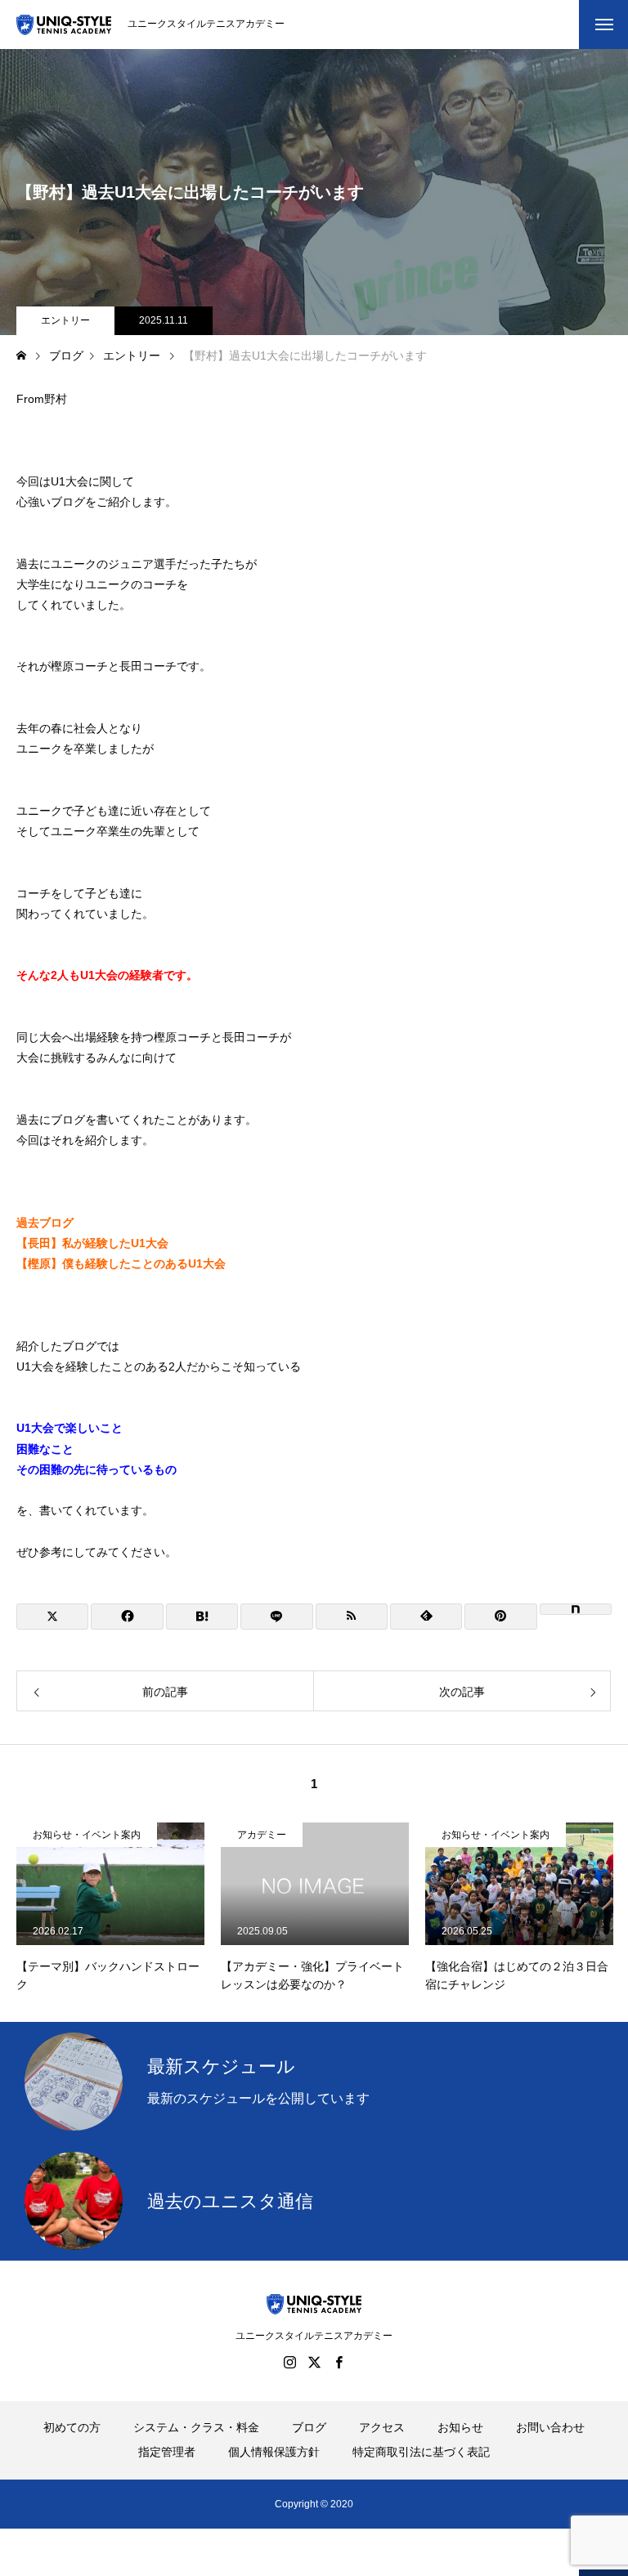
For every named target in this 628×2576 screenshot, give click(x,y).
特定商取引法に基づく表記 (421, 2452)
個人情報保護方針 (274, 2452)
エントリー (65, 320)
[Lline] (276, 1617)
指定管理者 (167, 2452)
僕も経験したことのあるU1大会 (144, 1263)
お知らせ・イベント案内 (87, 1835)
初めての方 (72, 2427)
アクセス (382, 2427)
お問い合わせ (550, 2427)
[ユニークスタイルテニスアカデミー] (64, 25)
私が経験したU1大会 (115, 1243)
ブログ (309, 2427)
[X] (314, 2362)
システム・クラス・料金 (196, 2427)
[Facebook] (339, 2362)
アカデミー (262, 1835)
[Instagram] (289, 2362)
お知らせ (460, 2427)
